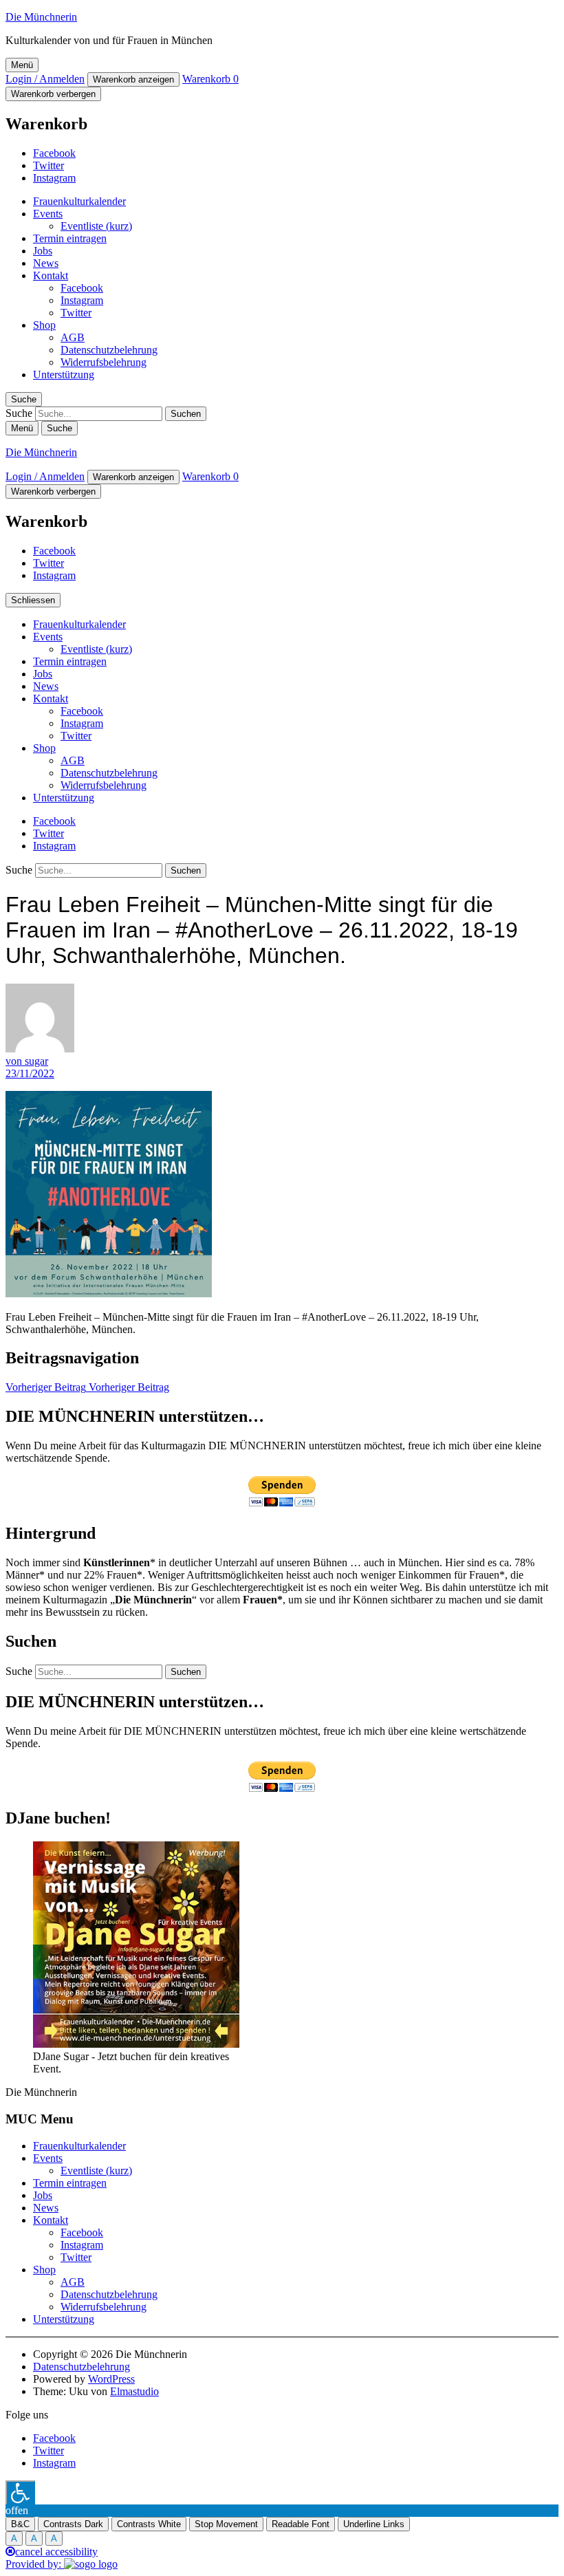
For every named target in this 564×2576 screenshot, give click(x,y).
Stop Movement (226, 2524)
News (46, 263)
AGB (73, 337)
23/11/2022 (30, 1073)
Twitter (48, 165)
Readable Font (301, 2524)
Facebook (54, 153)
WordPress (111, 2379)
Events (48, 214)
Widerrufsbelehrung (104, 362)
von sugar (27, 1061)
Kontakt (51, 275)
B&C (20, 2524)
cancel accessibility (56, 2552)
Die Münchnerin (41, 17)
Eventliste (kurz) (96, 226)
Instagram (54, 178)
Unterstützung (64, 375)
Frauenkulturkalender (79, 201)
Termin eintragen (70, 238)
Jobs (43, 251)
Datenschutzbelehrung (109, 350)
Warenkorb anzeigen (133, 79)
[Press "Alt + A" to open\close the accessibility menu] (20, 2492)
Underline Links (374, 2524)
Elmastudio (134, 2391)
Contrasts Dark (73, 2524)
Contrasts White (149, 2524)
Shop (44, 325)
